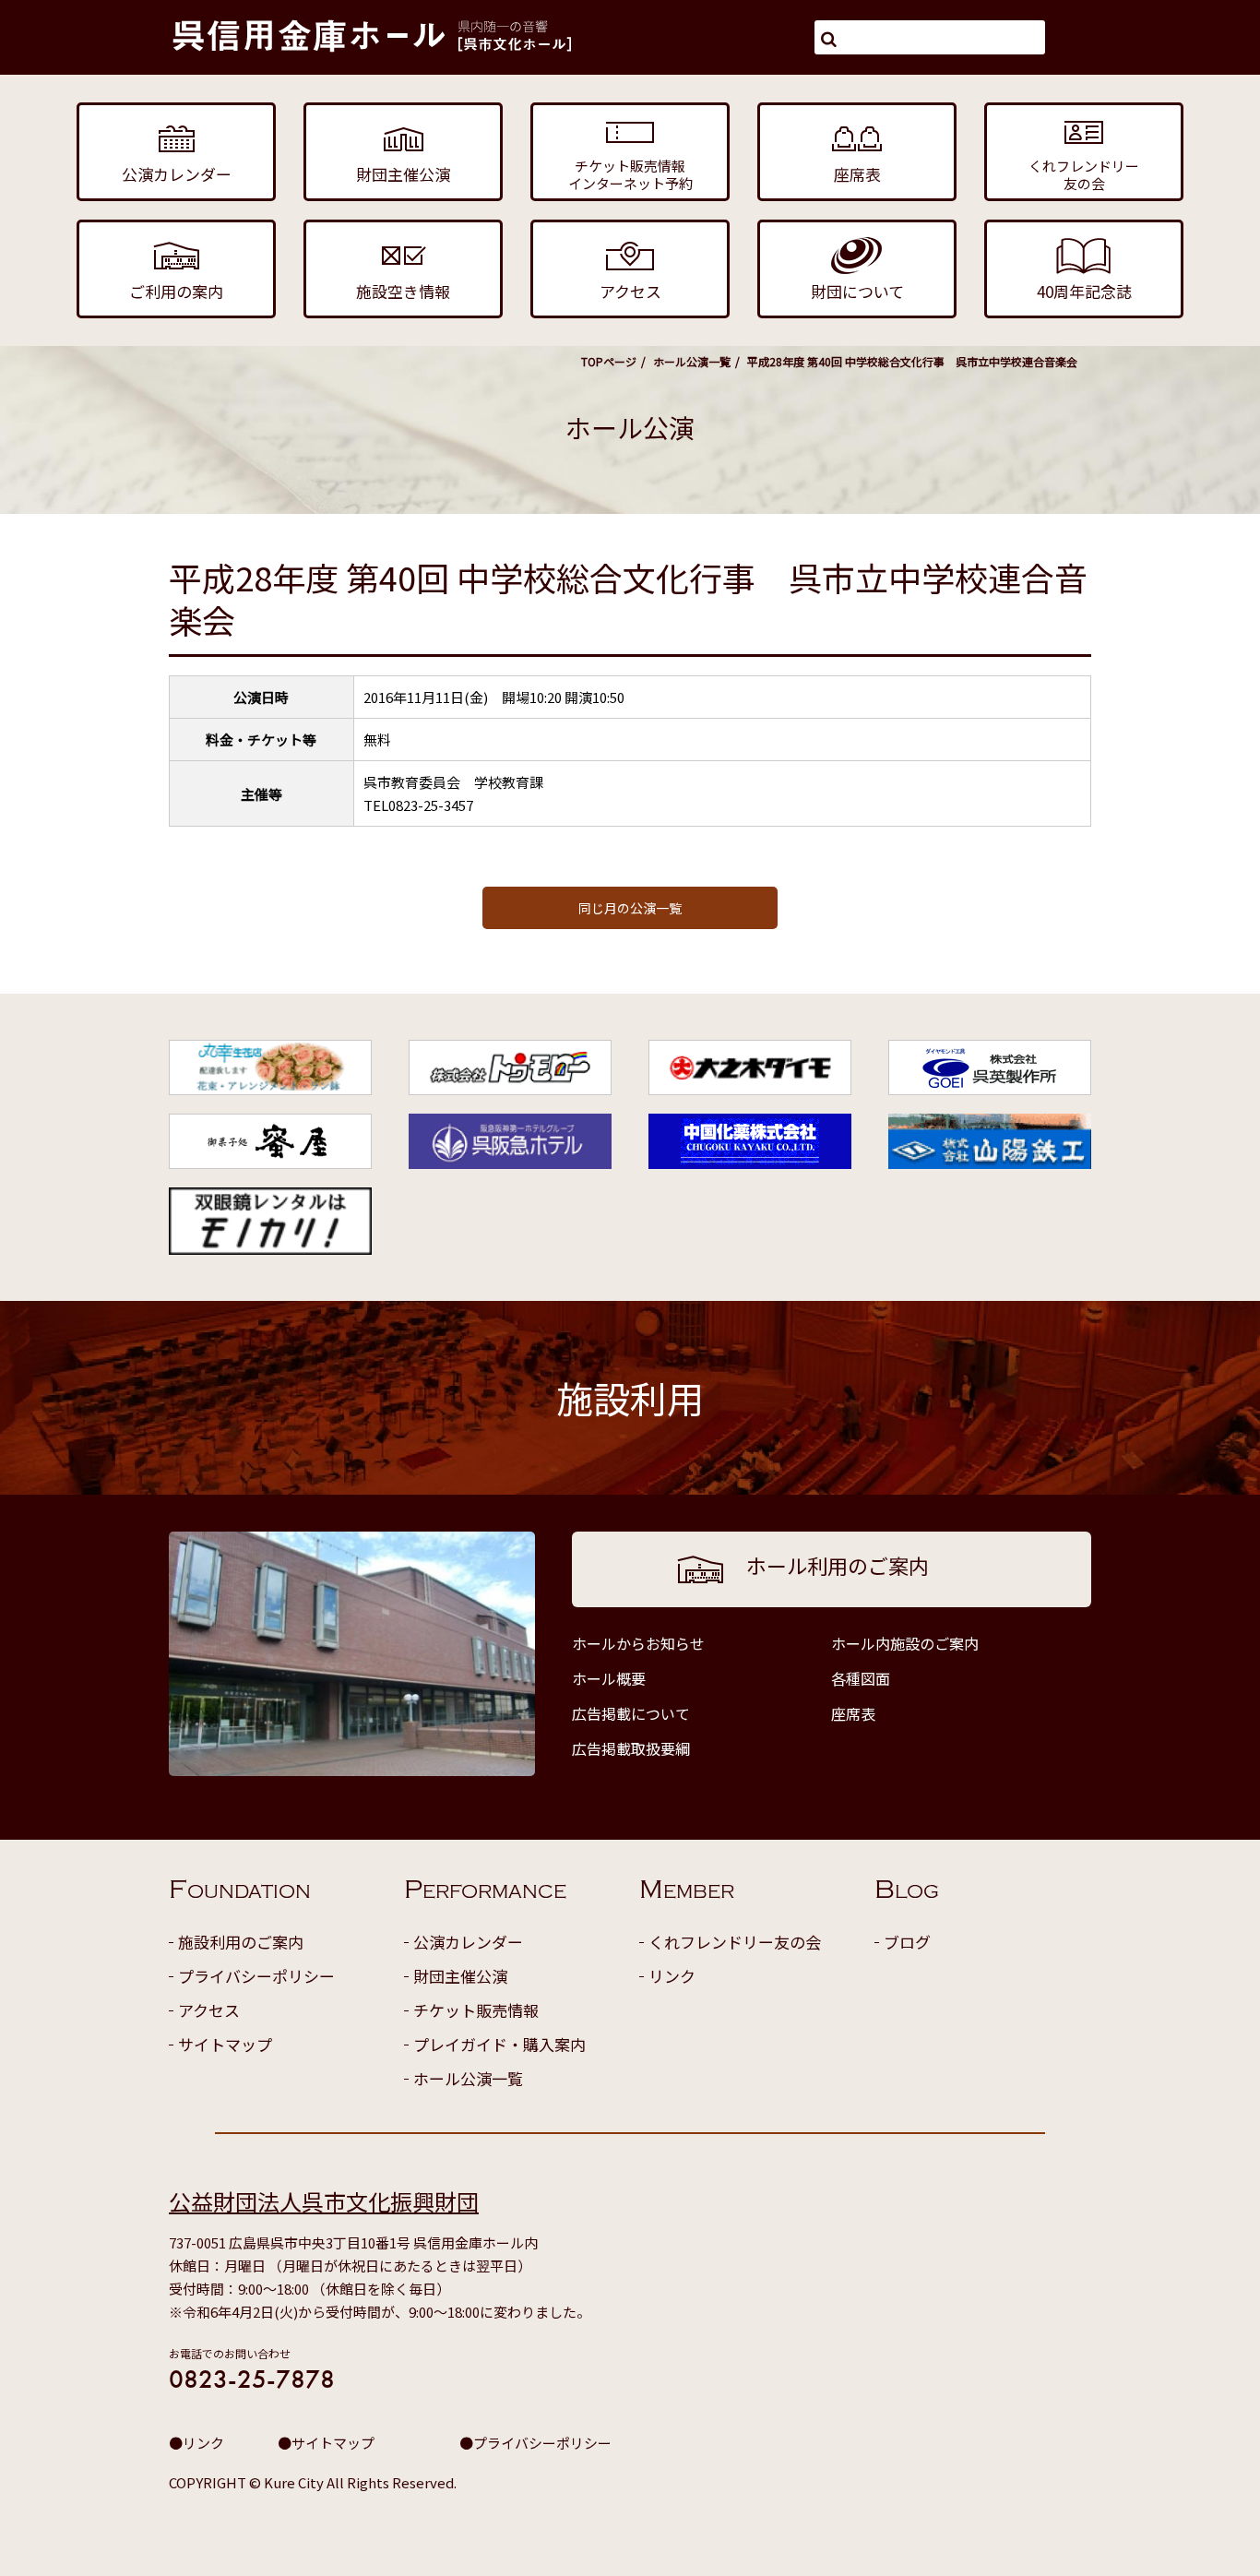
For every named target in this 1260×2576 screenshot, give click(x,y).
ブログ (907, 1942)
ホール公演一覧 (692, 361)
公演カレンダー (468, 1942)
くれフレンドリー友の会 (735, 1942)
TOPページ (609, 361)
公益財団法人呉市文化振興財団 (324, 2201)
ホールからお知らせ (638, 1643)
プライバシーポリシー (256, 1976)
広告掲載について (631, 1713)
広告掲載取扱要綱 (631, 1748)
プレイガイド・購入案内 (499, 2044)
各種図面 (861, 1678)
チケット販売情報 (476, 2010)
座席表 (853, 1713)
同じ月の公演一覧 (630, 908)
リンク (672, 1976)
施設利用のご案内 (241, 1942)
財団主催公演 (460, 1976)
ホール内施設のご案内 (905, 1643)
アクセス (209, 2010)
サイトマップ (225, 2044)
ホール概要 (609, 1678)
